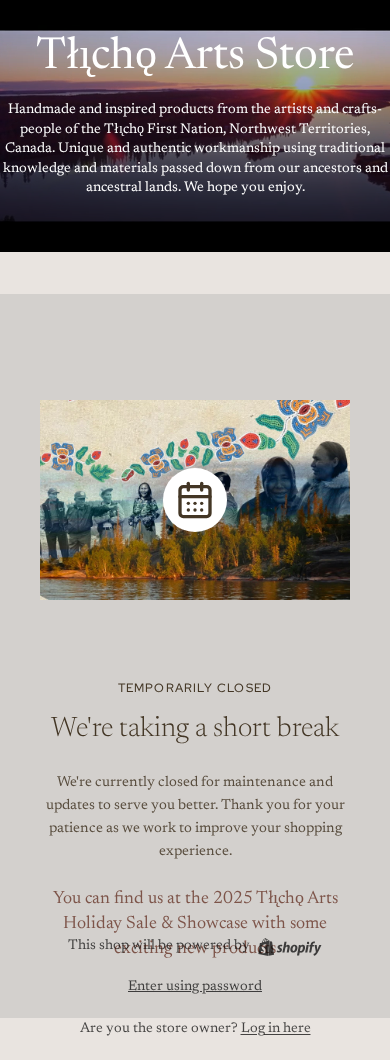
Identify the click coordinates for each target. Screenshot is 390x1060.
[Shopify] (289, 947)
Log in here (276, 1029)
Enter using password (195, 987)
